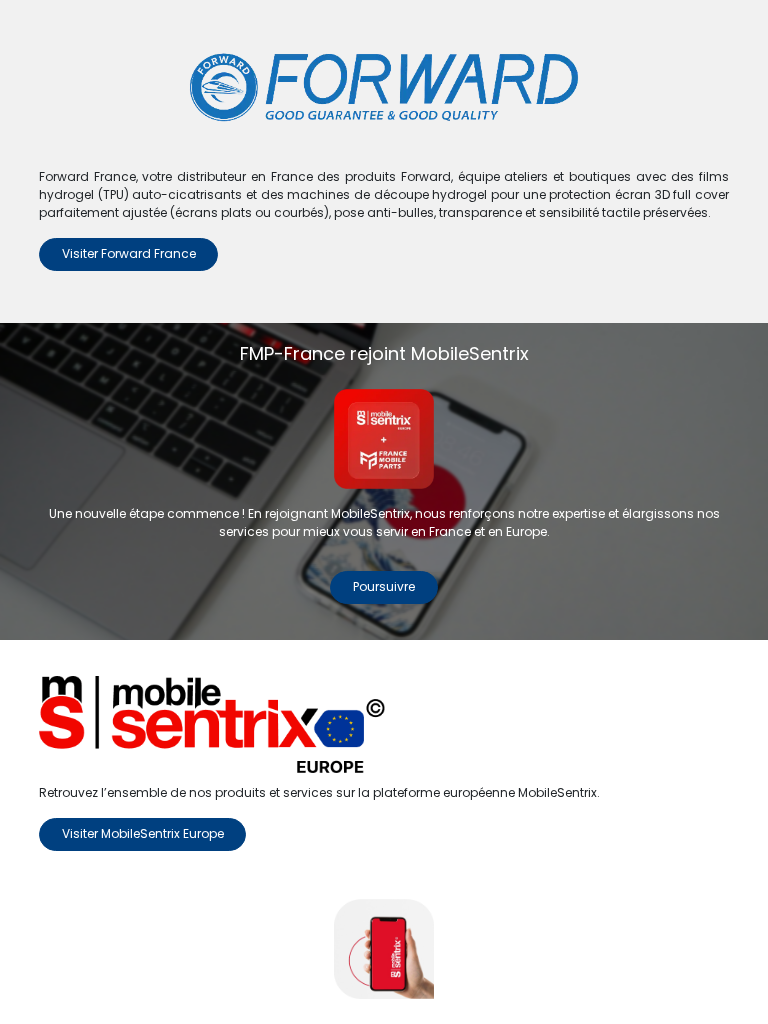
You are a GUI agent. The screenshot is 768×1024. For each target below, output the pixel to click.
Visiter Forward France (129, 253)
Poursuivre (384, 586)
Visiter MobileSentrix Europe (143, 833)
